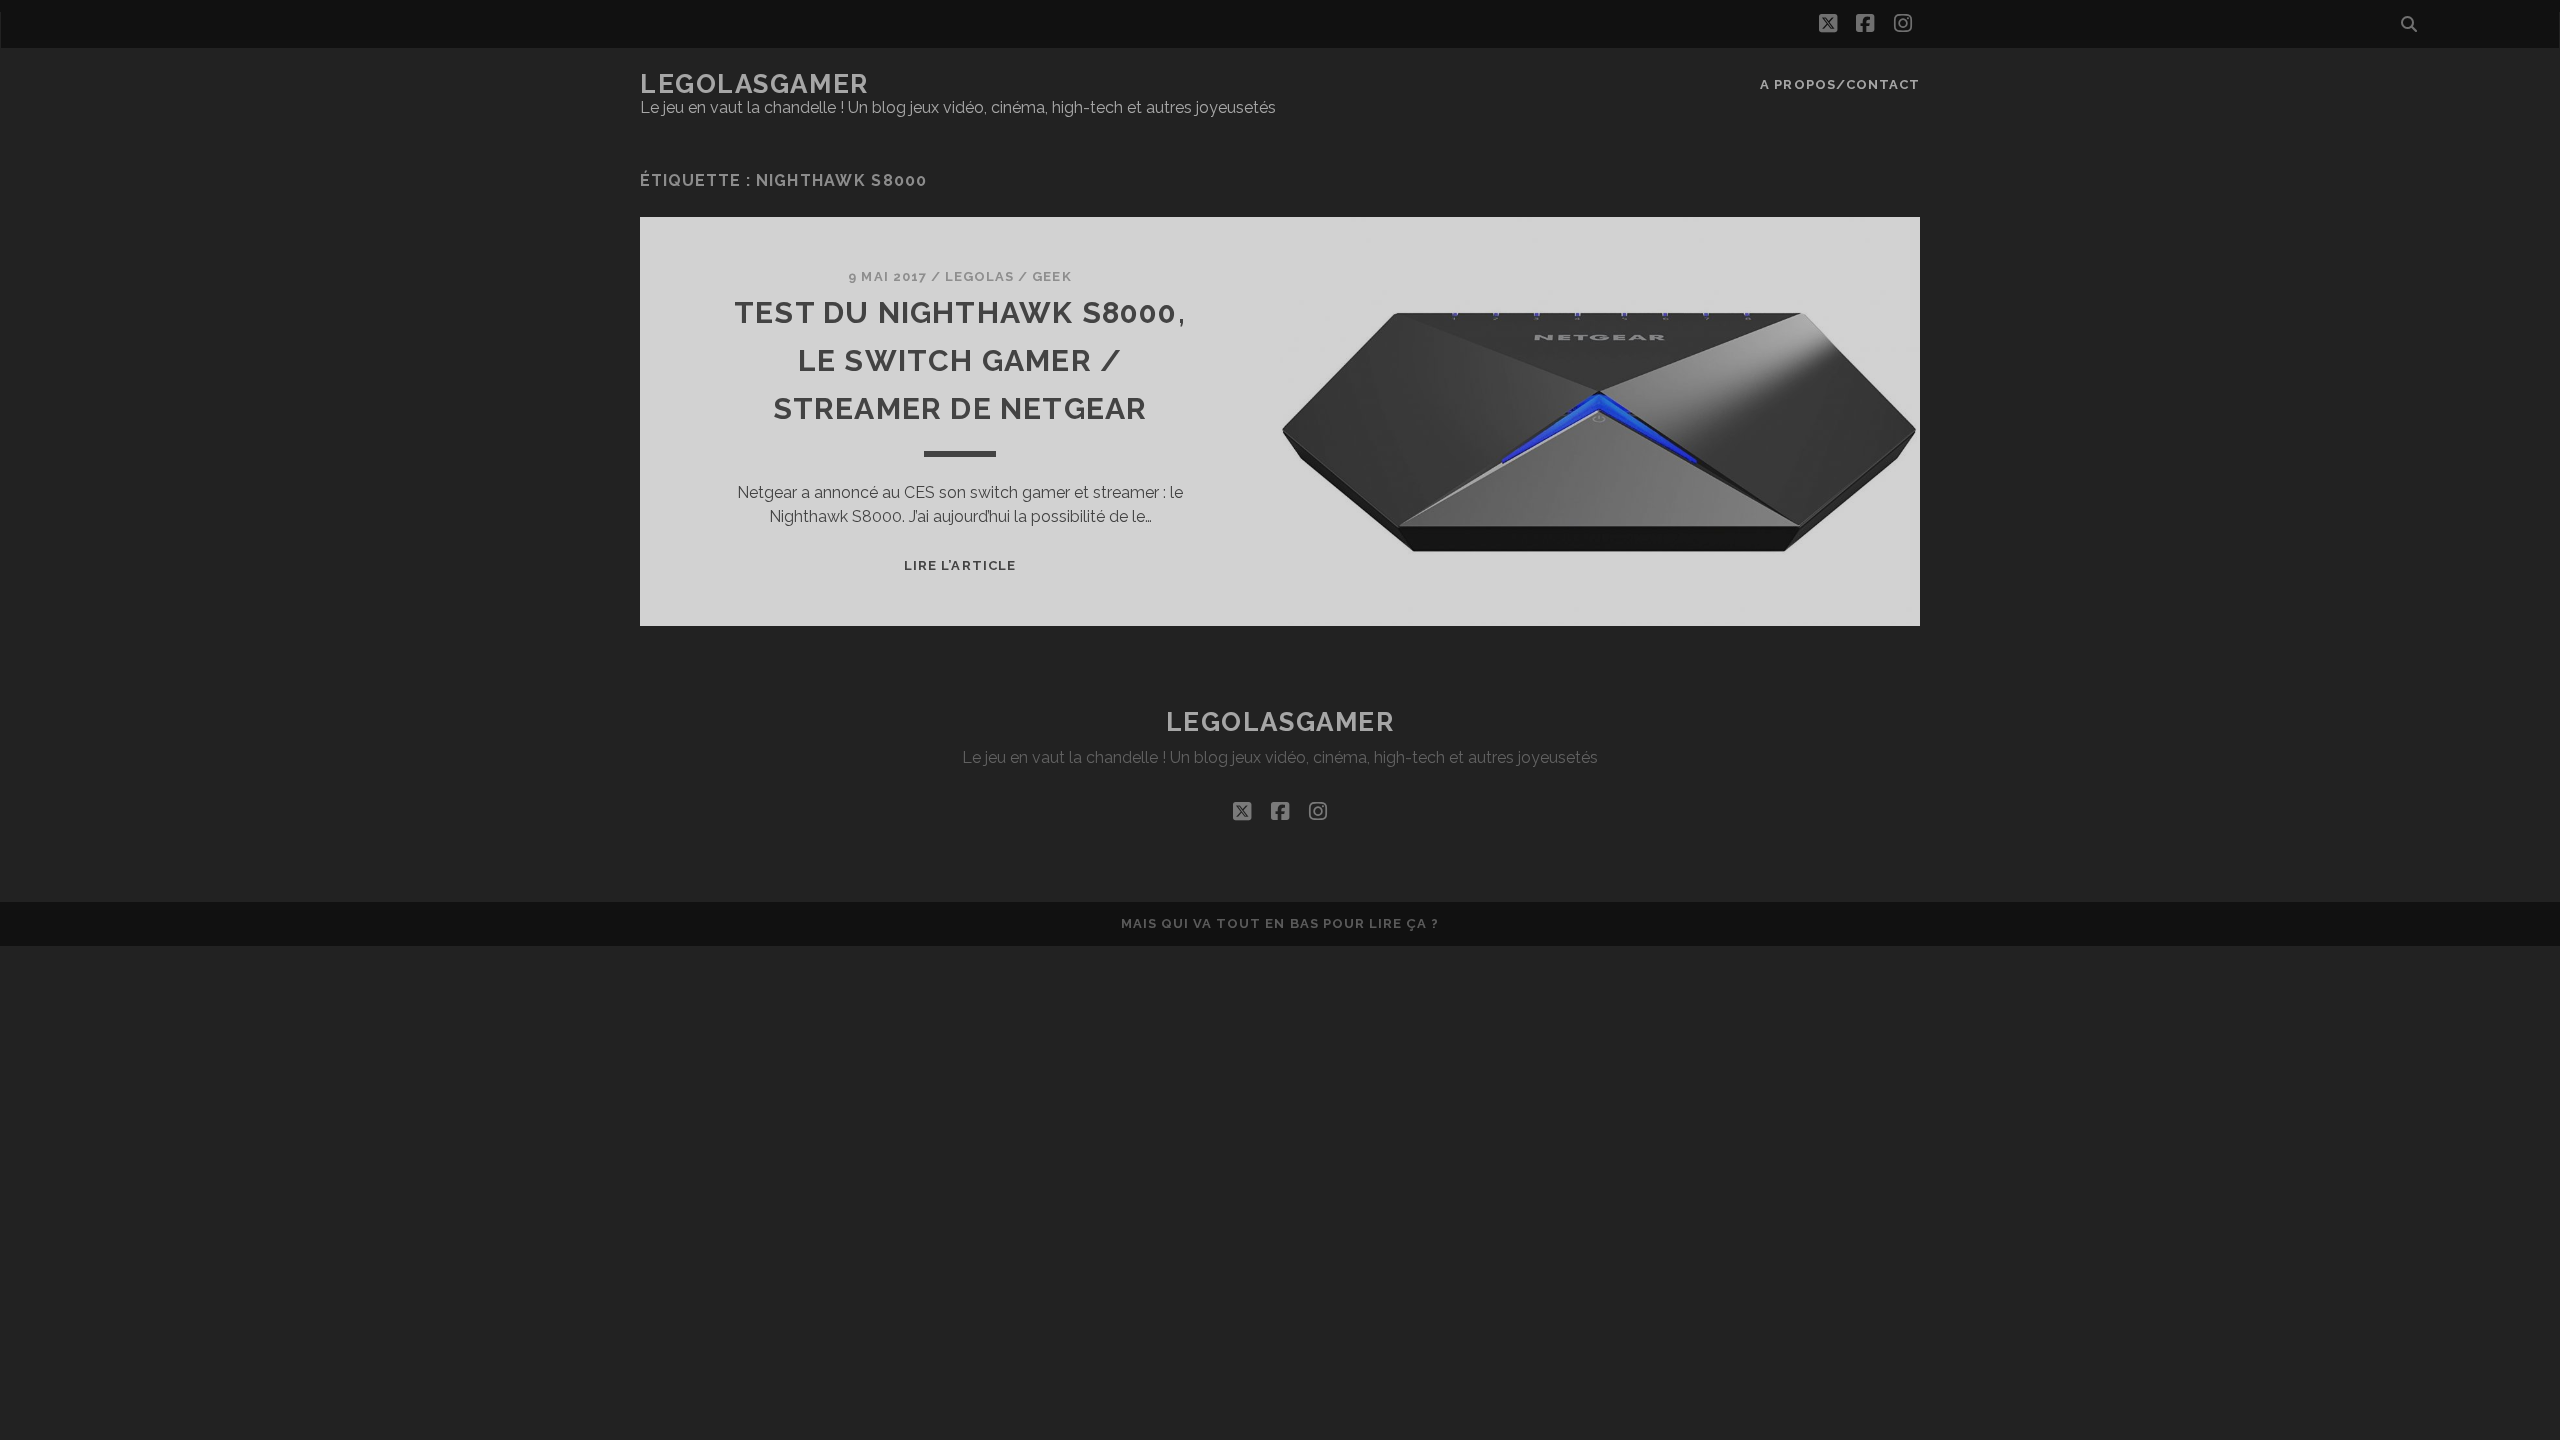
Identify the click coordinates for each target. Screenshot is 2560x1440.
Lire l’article (960, 565)
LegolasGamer (754, 84)
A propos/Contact (1840, 84)
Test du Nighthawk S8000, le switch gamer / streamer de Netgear (960, 360)
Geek (1051, 276)
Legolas (979, 276)
